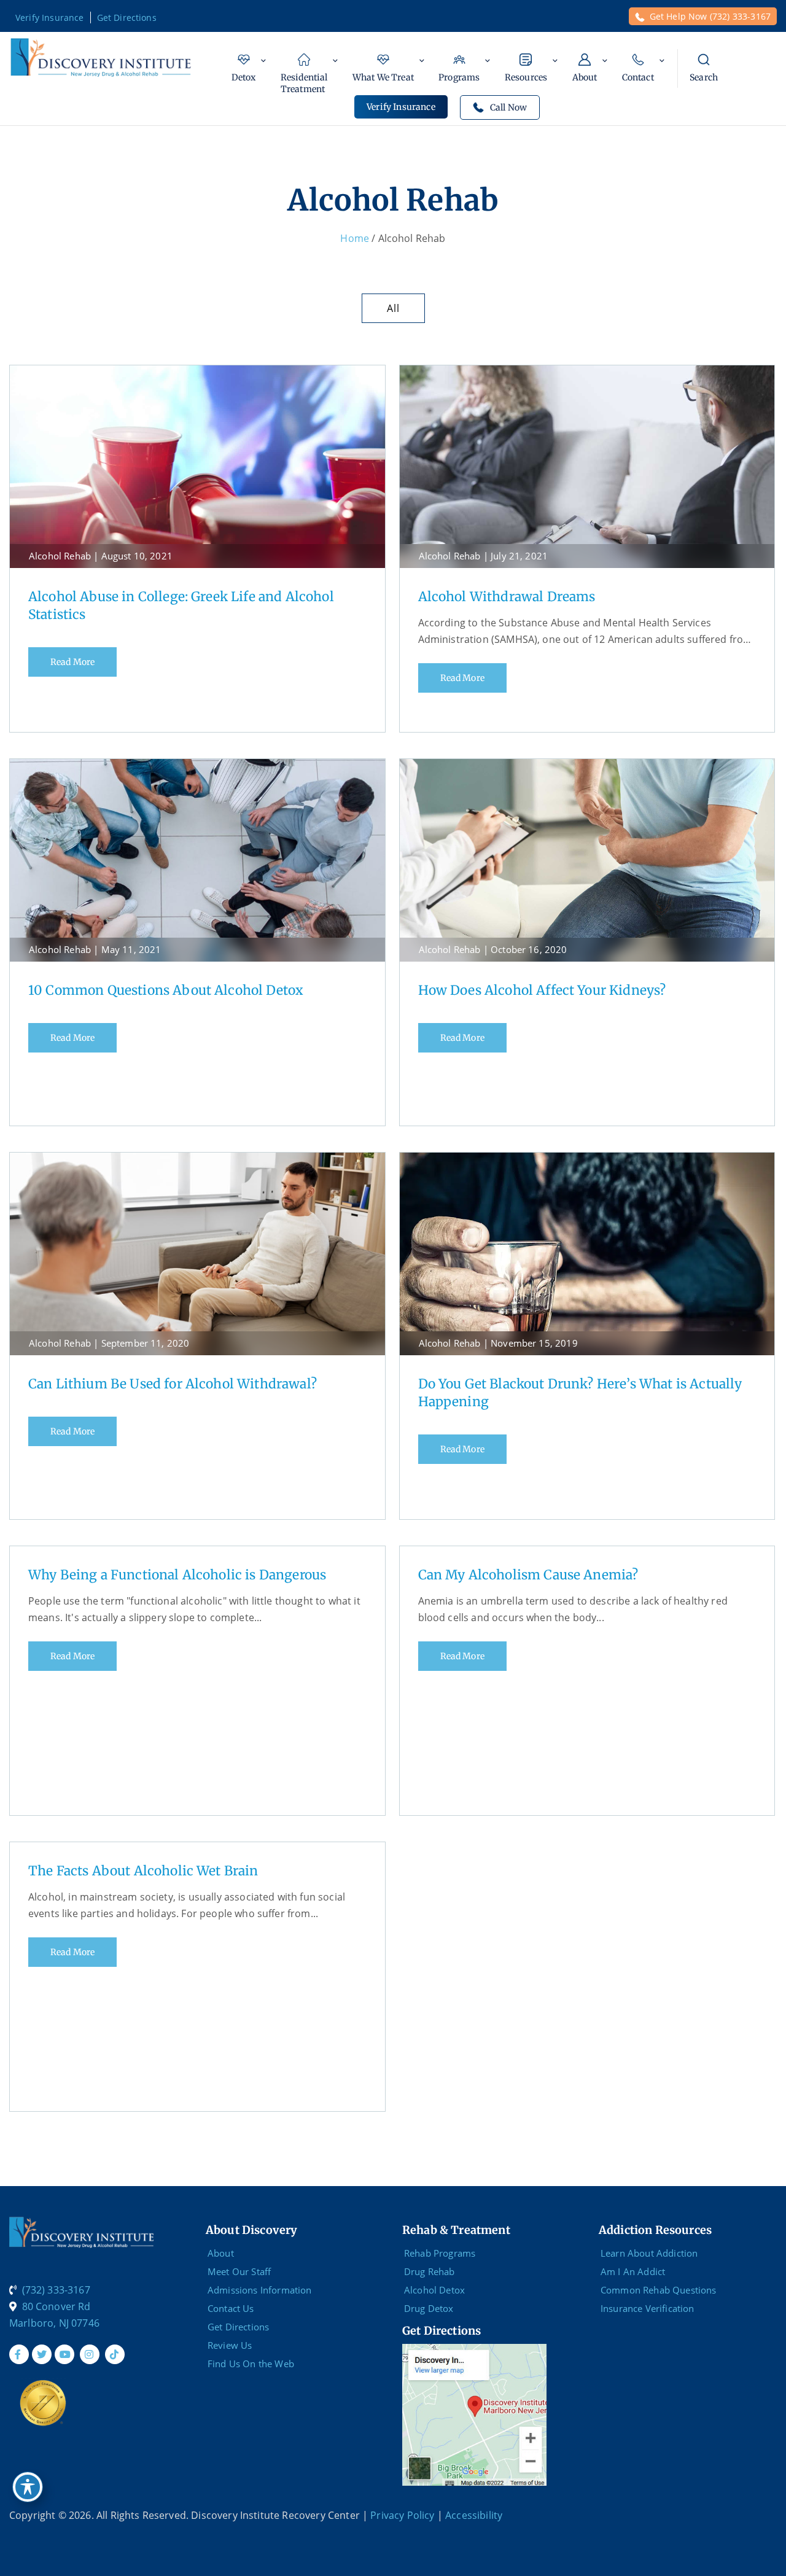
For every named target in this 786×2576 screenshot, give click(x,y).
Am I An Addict (633, 2271)
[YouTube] (64, 2354)
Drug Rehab (430, 2271)
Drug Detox (429, 2308)
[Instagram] (90, 2354)
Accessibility (474, 2515)
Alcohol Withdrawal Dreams (507, 597)
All (393, 308)
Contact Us (231, 2308)
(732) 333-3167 (56, 2290)
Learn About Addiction (649, 2253)
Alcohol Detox (434, 2290)
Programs (459, 77)
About (585, 77)
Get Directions (127, 18)
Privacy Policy (402, 2515)
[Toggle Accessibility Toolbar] (28, 2487)
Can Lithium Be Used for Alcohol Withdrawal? (173, 1384)
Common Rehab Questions (659, 2290)
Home (355, 238)
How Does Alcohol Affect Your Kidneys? (542, 990)
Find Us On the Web (251, 2364)
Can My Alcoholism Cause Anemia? (528, 1575)
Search (704, 77)
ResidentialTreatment (304, 83)
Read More (72, 662)
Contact (638, 77)
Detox (244, 77)
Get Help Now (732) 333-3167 (710, 16)
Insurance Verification (648, 2308)
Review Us (230, 2345)
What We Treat (383, 77)
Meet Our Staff (239, 2271)
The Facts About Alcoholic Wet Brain (143, 1871)
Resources (526, 77)
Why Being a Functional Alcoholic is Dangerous (177, 1575)
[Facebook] (19, 2354)
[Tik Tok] (115, 2354)
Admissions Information (260, 2290)
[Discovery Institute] (101, 56)
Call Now (508, 107)
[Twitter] (42, 2354)
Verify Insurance (50, 18)
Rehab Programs (440, 2253)
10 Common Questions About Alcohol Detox (165, 990)
